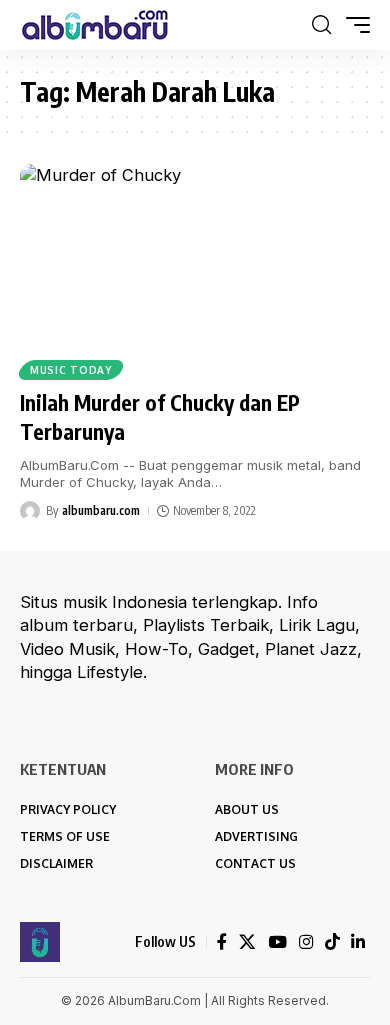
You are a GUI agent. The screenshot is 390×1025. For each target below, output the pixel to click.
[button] (321, 25)
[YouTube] (277, 942)
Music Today (71, 370)
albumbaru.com (101, 510)
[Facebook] (222, 942)
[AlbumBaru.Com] (95, 25)
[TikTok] (332, 942)
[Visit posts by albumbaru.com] (30, 511)
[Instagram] (306, 942)
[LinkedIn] (358, 942)
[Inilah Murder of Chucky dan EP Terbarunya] (195, 269)
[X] (247, 942)
